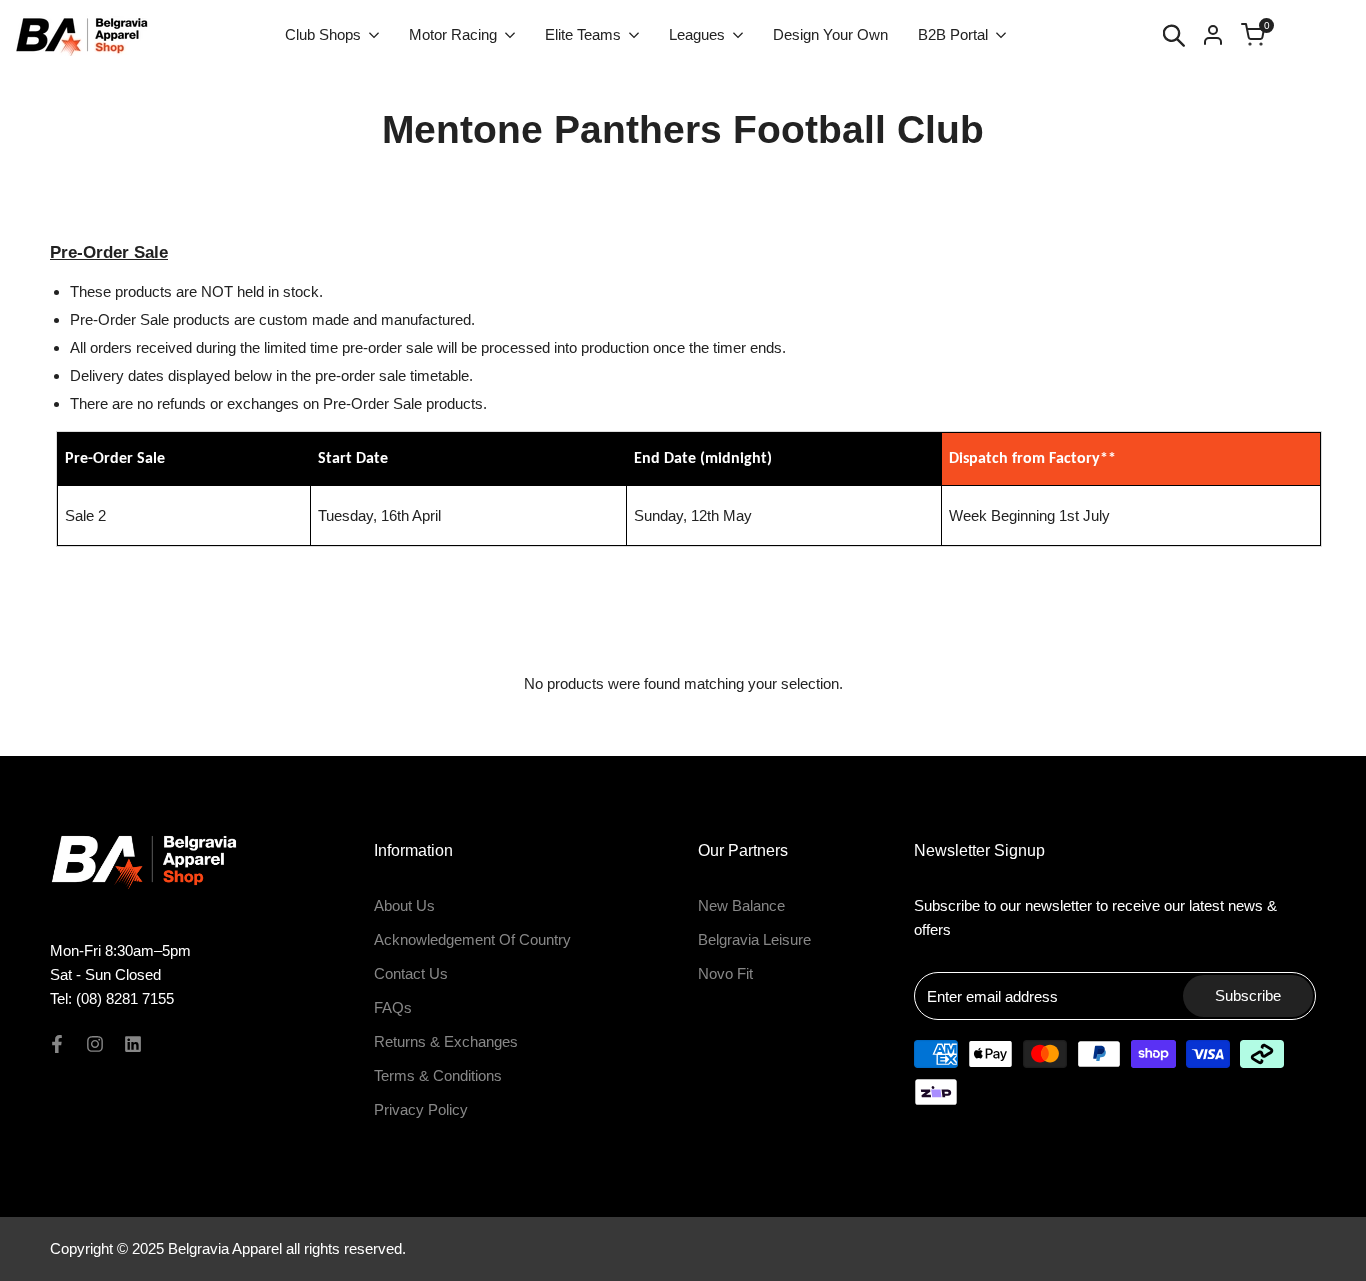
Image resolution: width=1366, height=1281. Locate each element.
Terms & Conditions (438, 1075)
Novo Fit (725, 973)
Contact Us (411, 973)
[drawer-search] (1174, 35)
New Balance (741, 905)
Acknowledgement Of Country (472, 939)
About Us (404, 905)
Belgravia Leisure (754, 939)
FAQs (393, 1007)
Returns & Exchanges (446, 1041)
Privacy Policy (421, 1109)
